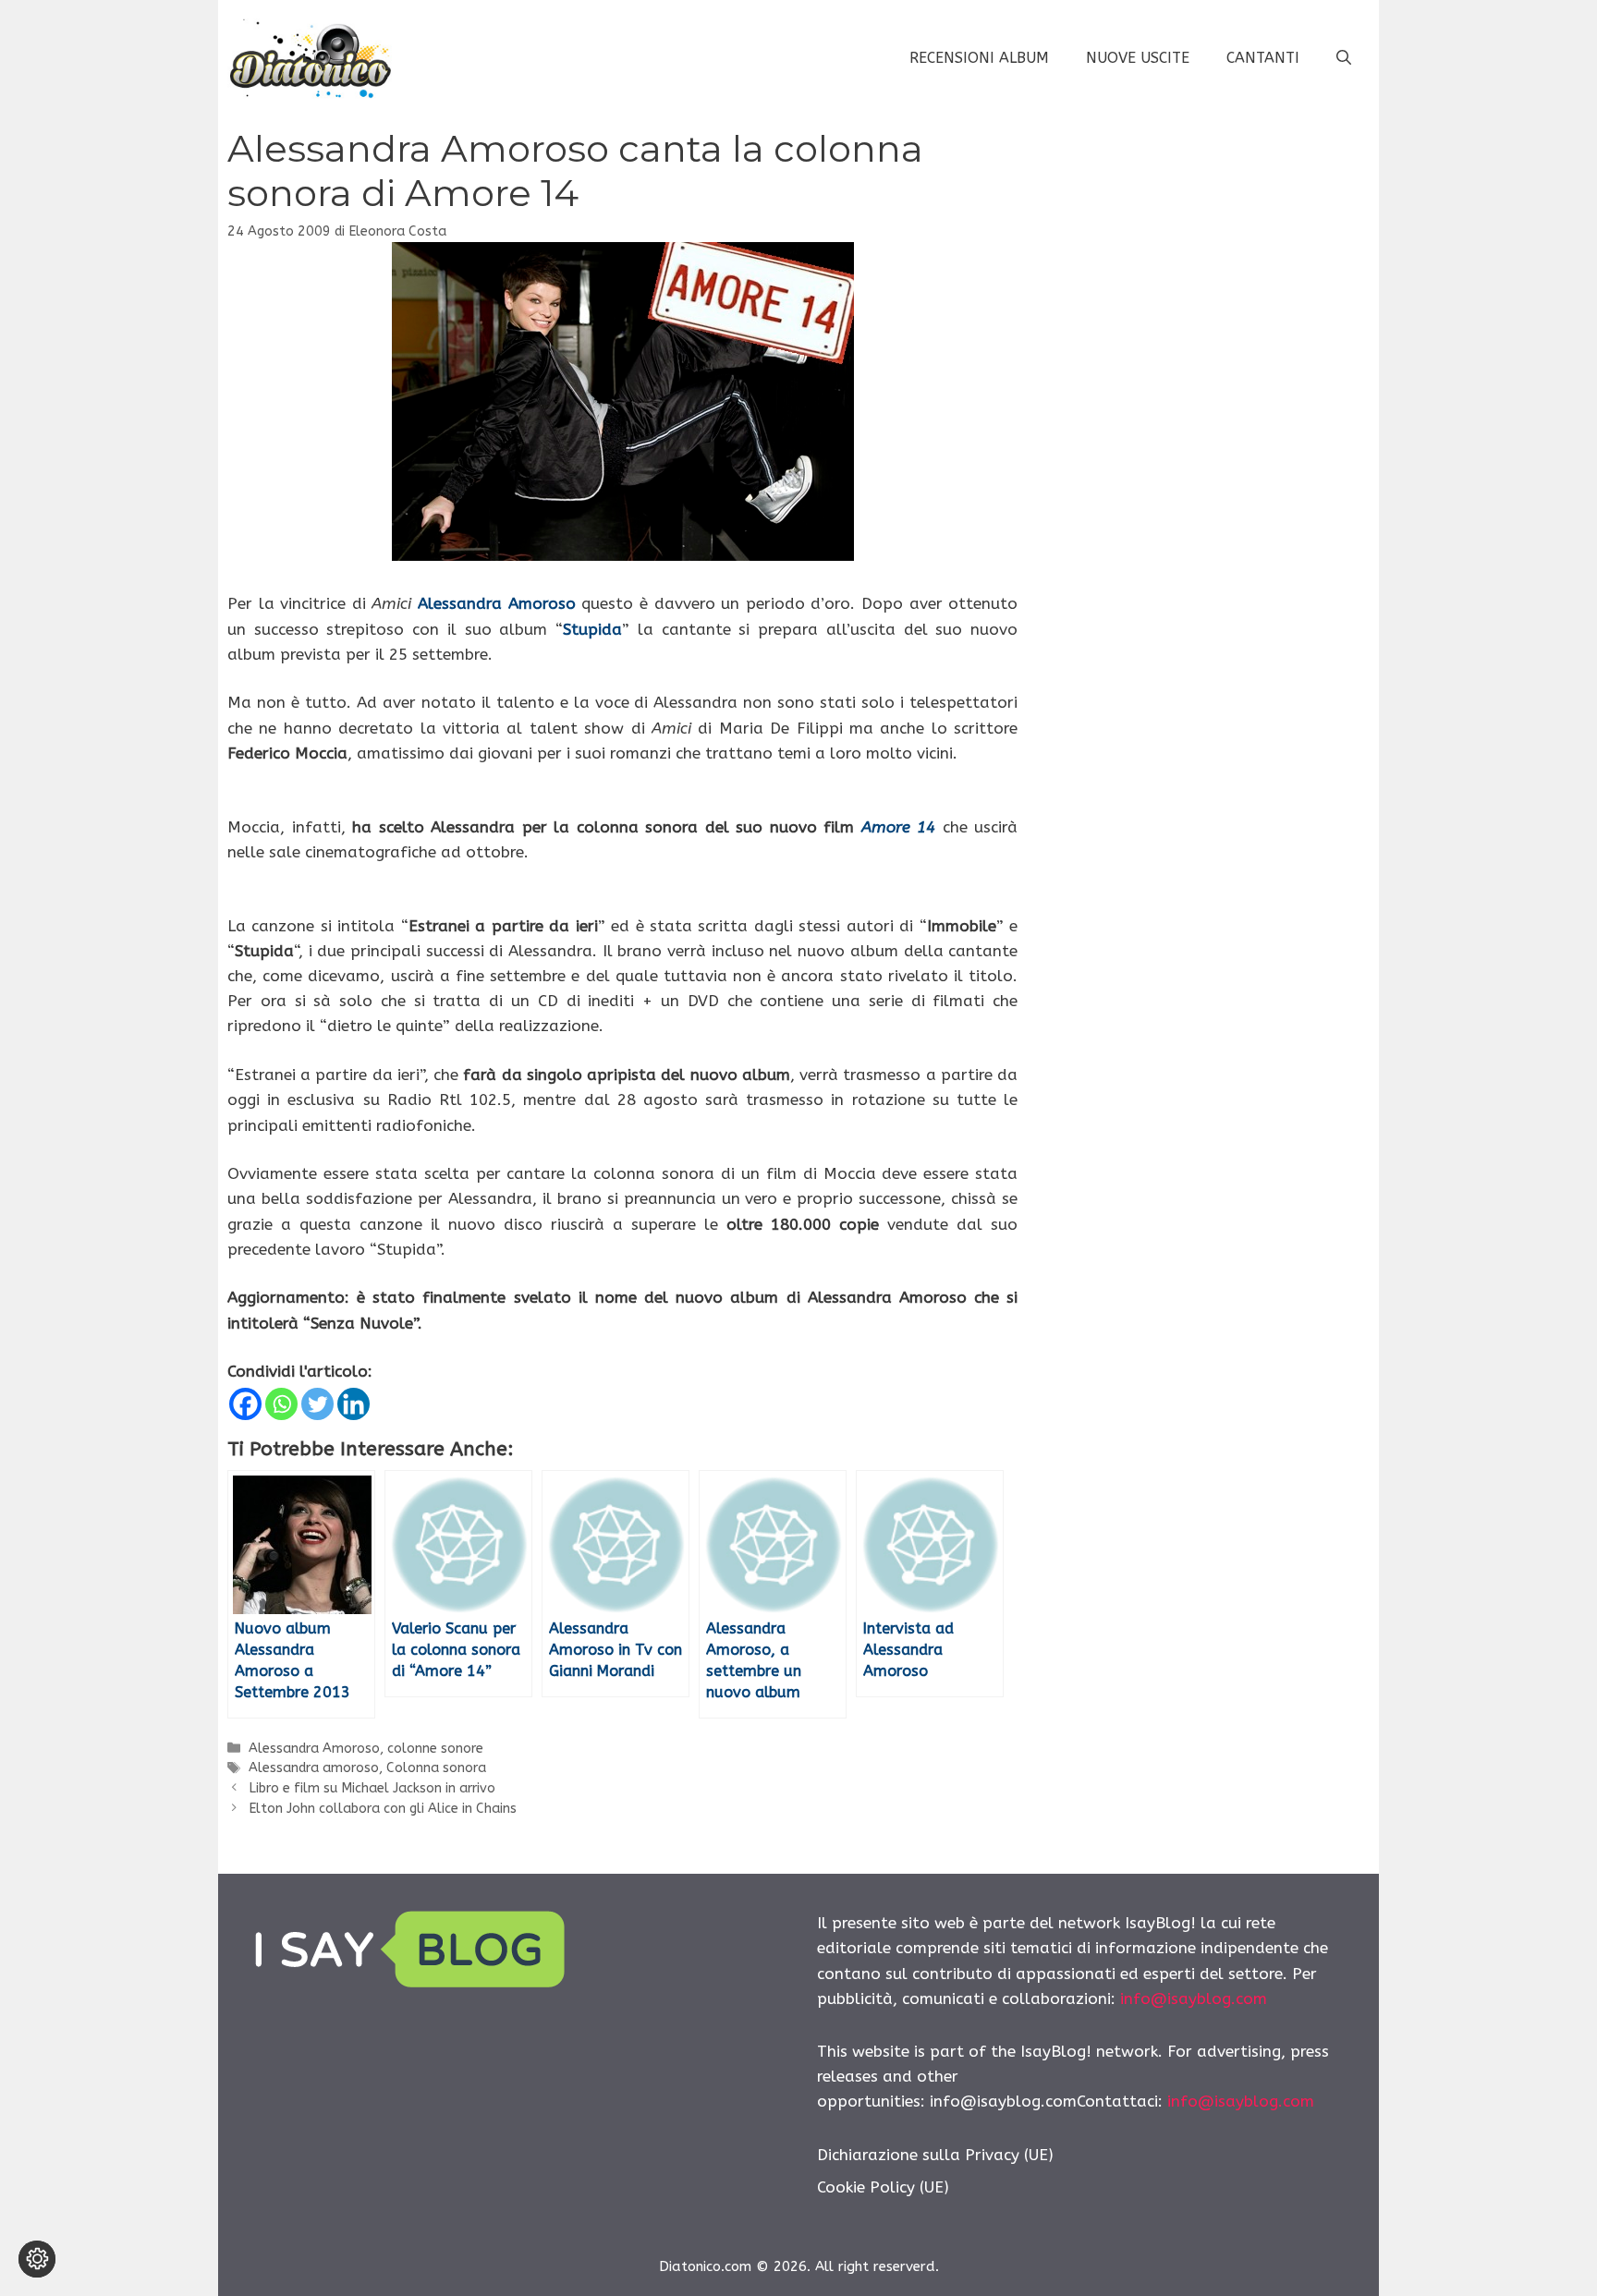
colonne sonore (435, 1749)
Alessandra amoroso (314, 1768)
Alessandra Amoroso (497, 603)
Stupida (592, 629)
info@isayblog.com (1194, 1998)
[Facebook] (245, 1404)
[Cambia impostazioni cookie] (37, 2259)
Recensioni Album (979, 58)
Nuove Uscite (1138, 58)
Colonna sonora (436, 1768)
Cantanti (1263, 58)
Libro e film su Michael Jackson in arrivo (372, 1788)
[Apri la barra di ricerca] (1344, 58)
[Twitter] (317, 1404)
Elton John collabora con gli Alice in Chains (383, 1809)
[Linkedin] (354, 1404)
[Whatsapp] (281, 1404)
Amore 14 (899, 827)
